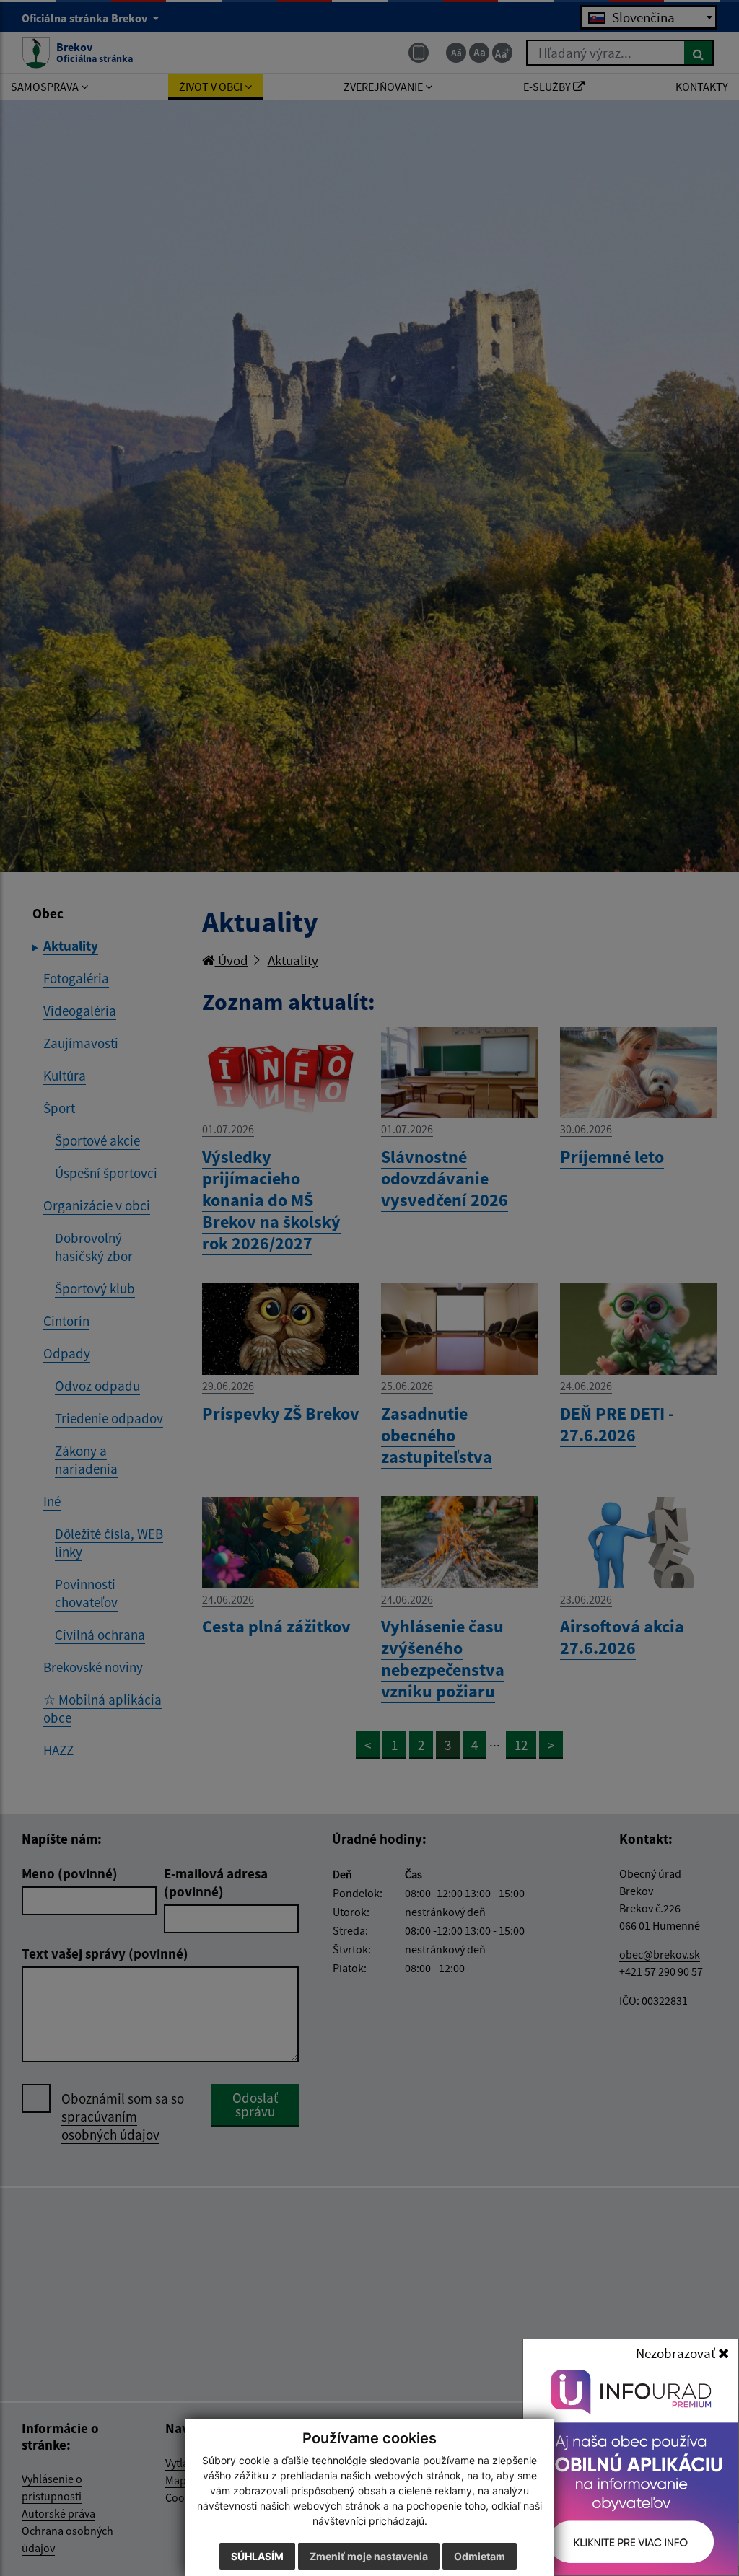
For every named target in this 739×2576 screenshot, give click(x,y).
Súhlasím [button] (257, 2556)
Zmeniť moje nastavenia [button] (369, 2556)
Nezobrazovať (677, 2353)
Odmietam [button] (480, 2556)
